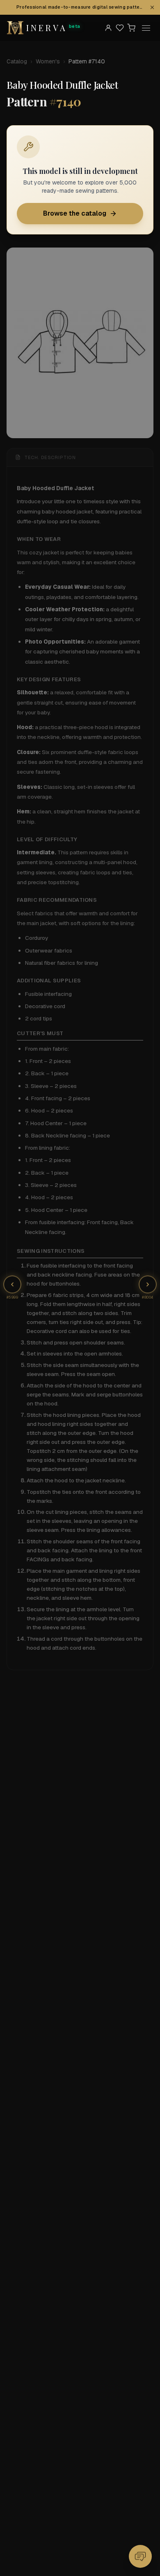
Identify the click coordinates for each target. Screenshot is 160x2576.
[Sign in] (108, 28)
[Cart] (131, 28)
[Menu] (146, 28)
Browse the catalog (75, 213)
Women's (48, 61)
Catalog (17, 61)
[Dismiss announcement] (152, 7)
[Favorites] (120, 28)
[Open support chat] (140, 2556)
